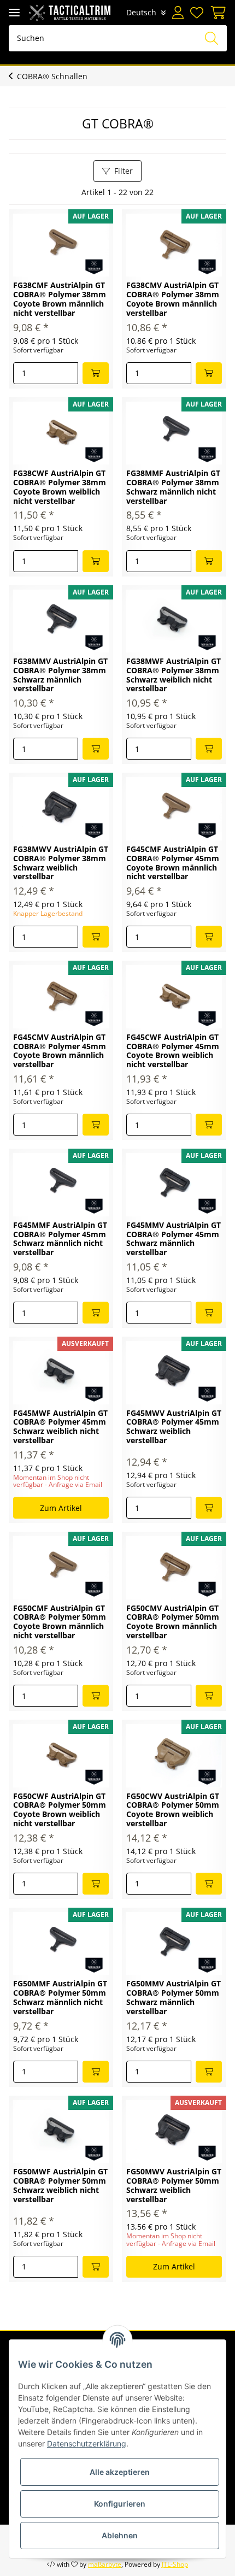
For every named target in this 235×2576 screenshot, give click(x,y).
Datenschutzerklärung (87, 2443)
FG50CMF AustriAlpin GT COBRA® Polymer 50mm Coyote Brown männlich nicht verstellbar (60, 1622)
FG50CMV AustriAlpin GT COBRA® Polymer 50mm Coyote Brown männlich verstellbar (173, 1622)
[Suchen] (211, 38)
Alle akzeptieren (120, 2472)
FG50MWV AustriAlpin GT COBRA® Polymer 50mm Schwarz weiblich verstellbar (174, 2186)
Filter (124, 171)
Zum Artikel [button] (61, 1508)
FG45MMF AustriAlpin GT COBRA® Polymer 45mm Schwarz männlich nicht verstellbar (60, 1239)
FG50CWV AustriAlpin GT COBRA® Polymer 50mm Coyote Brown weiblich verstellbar (173, 1810)
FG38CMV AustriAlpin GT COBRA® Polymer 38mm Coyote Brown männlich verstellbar (173, 299)
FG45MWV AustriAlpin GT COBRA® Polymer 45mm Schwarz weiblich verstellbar (174, 1427)
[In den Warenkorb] (96, 373)
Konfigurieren (120, 2504)
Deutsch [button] (141, 12)
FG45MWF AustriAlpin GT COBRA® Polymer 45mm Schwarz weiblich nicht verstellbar (60, 1427)
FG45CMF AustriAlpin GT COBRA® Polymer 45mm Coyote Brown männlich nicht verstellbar (173, 863)
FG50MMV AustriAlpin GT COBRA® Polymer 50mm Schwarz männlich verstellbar (174, 1998)
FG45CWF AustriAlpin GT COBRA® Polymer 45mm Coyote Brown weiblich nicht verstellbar (173, 1051)
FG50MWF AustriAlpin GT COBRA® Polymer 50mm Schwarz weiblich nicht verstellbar (60, 2186)
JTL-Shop (175, 2564)
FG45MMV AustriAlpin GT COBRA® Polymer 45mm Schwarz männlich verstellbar (174, 1239)
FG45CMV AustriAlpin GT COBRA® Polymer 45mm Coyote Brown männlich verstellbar (60, 1051)
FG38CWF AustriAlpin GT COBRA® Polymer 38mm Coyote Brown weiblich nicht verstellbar (60, 487)
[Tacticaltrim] (70, 12)
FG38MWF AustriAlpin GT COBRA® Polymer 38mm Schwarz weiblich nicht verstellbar (174, 675)
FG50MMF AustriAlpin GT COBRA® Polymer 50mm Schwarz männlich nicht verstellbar (60, 1998)
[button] (178, 13)
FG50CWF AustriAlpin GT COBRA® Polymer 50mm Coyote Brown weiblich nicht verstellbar (60, 1810)
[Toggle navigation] (14, 12)
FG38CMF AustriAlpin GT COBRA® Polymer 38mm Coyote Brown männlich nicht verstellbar (60, 299)
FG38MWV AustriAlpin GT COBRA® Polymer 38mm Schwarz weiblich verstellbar (61, 863)
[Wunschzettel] (197, 13)
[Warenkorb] (216, 13)
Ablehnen (120, 2535)
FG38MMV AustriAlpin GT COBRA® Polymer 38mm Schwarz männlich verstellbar (60, 675)
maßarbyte (105, 2564)
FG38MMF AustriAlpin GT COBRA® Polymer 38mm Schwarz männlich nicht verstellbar (173, 487)
